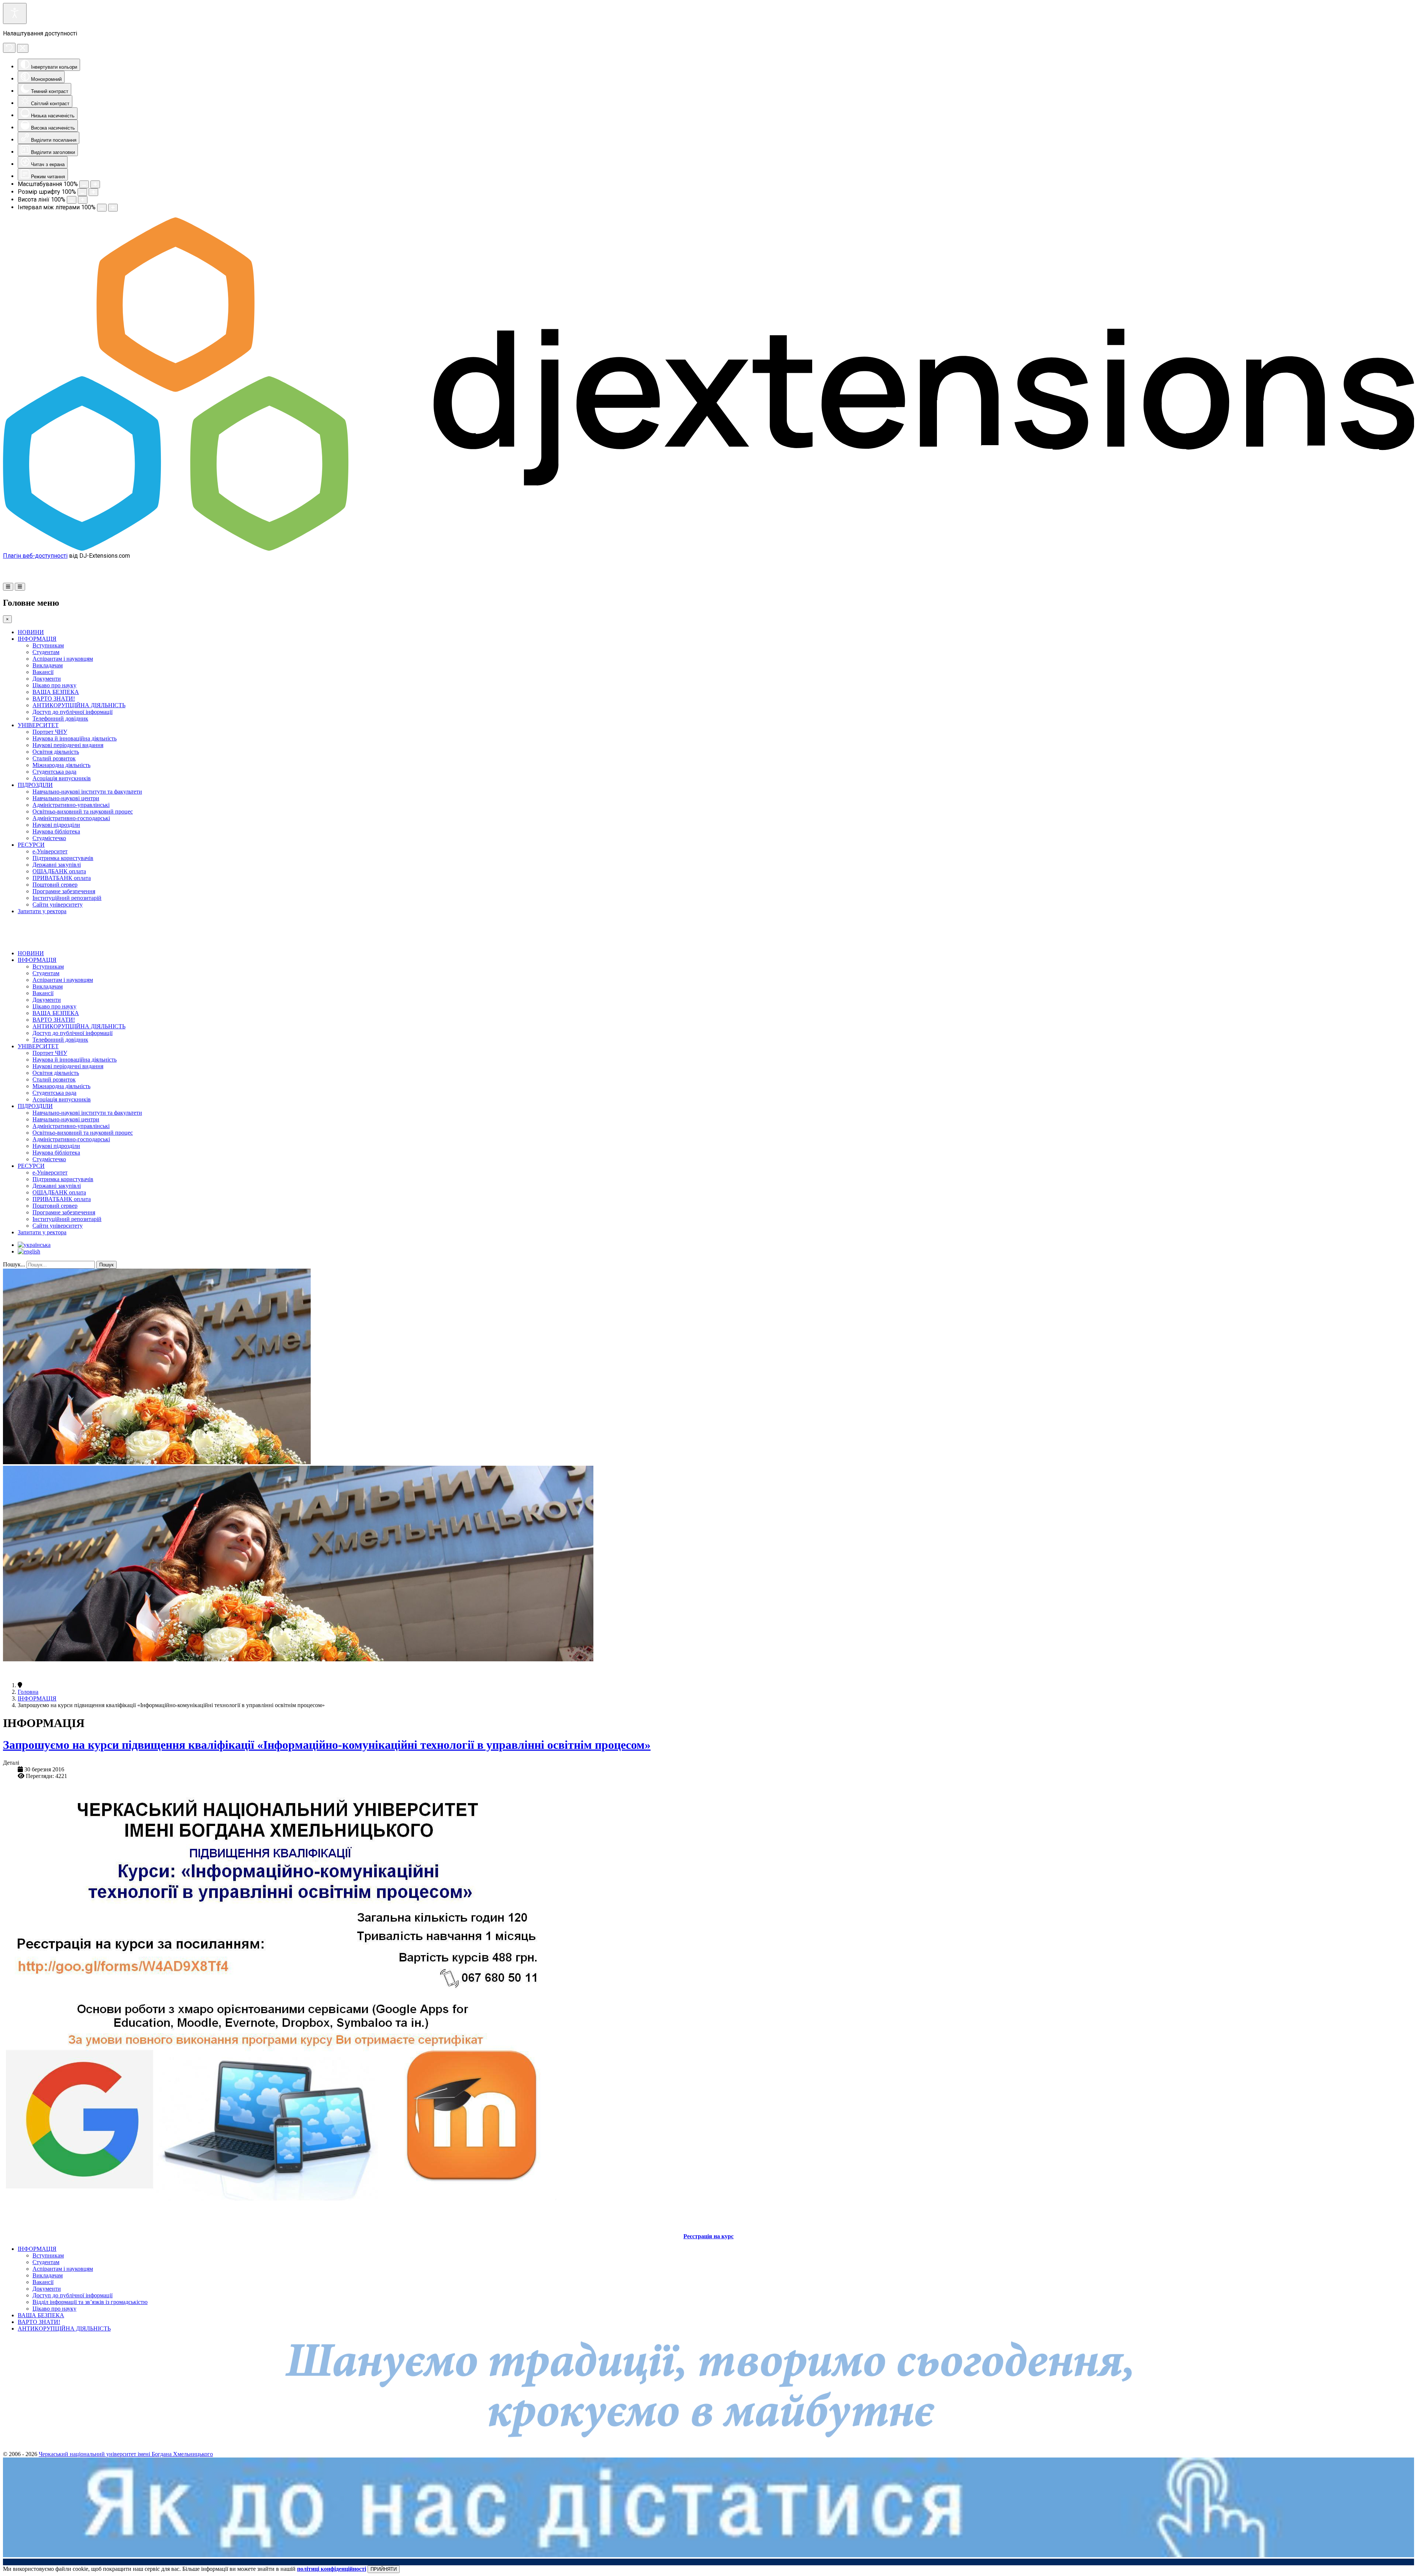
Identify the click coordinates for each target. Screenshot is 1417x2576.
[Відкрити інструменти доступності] (15, 13)
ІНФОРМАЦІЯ (37, 639)
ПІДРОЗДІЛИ (35, 785)
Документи (47, 679)
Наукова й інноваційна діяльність (75, 738)
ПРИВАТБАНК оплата (62, 878)
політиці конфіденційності (332, 2569)
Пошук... (14, 1264)
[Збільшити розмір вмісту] (95, 184)
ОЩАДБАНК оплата (59, 871)
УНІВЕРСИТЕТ (38, 725)
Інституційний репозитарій (67, 898)
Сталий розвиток (54, 758)
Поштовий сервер (55, 885)
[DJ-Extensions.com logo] (708, 549)
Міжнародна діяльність (61, 765)
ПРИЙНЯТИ (384, 2569)
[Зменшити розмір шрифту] (82, 192)
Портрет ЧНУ (50, 732)
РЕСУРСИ (31, 845)
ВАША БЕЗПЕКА (56, 692)
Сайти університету (58, 904)
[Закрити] (23, 48)
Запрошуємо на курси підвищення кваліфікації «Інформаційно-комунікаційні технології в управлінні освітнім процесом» (327, 1745)
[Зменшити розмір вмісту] (84, 184)
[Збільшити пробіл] (113, 208)
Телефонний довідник (60, 718)
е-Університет (50, 851)
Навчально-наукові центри (66, 798)
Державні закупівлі (57, 865)
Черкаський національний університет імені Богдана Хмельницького (126, 2454)
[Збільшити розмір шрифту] (93, 192)
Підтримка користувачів (63, 858)
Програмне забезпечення (64, 891)
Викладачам (48, 665)
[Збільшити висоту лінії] (83, 200)
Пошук (106, 1265)
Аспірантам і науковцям (63, 659)
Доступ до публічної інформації (73, 712)
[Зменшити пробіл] (102, 208)
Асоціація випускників (62, 778)
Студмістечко (49, 838)
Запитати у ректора (42, 911)
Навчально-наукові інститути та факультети (87, 792)
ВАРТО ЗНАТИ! (54, 699)
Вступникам (48, 645)
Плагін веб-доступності (35, 556)
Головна (28, 1692)
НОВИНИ (31, 632)
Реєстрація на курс (708, 2236)
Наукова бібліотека (56, 831)
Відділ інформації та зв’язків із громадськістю (90, 2302)
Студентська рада (54, 772)
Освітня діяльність (56, 752)
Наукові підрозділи (56, 825)
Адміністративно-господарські (71, 818)
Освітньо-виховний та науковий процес (83, 811)
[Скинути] (9, 48)
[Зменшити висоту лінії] (72, 200)
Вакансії (43, 672)
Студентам (46, 652)
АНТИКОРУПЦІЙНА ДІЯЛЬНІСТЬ (79, 705)
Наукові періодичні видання (68, 745)
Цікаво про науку (54, 685)
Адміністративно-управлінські (71, 805)
